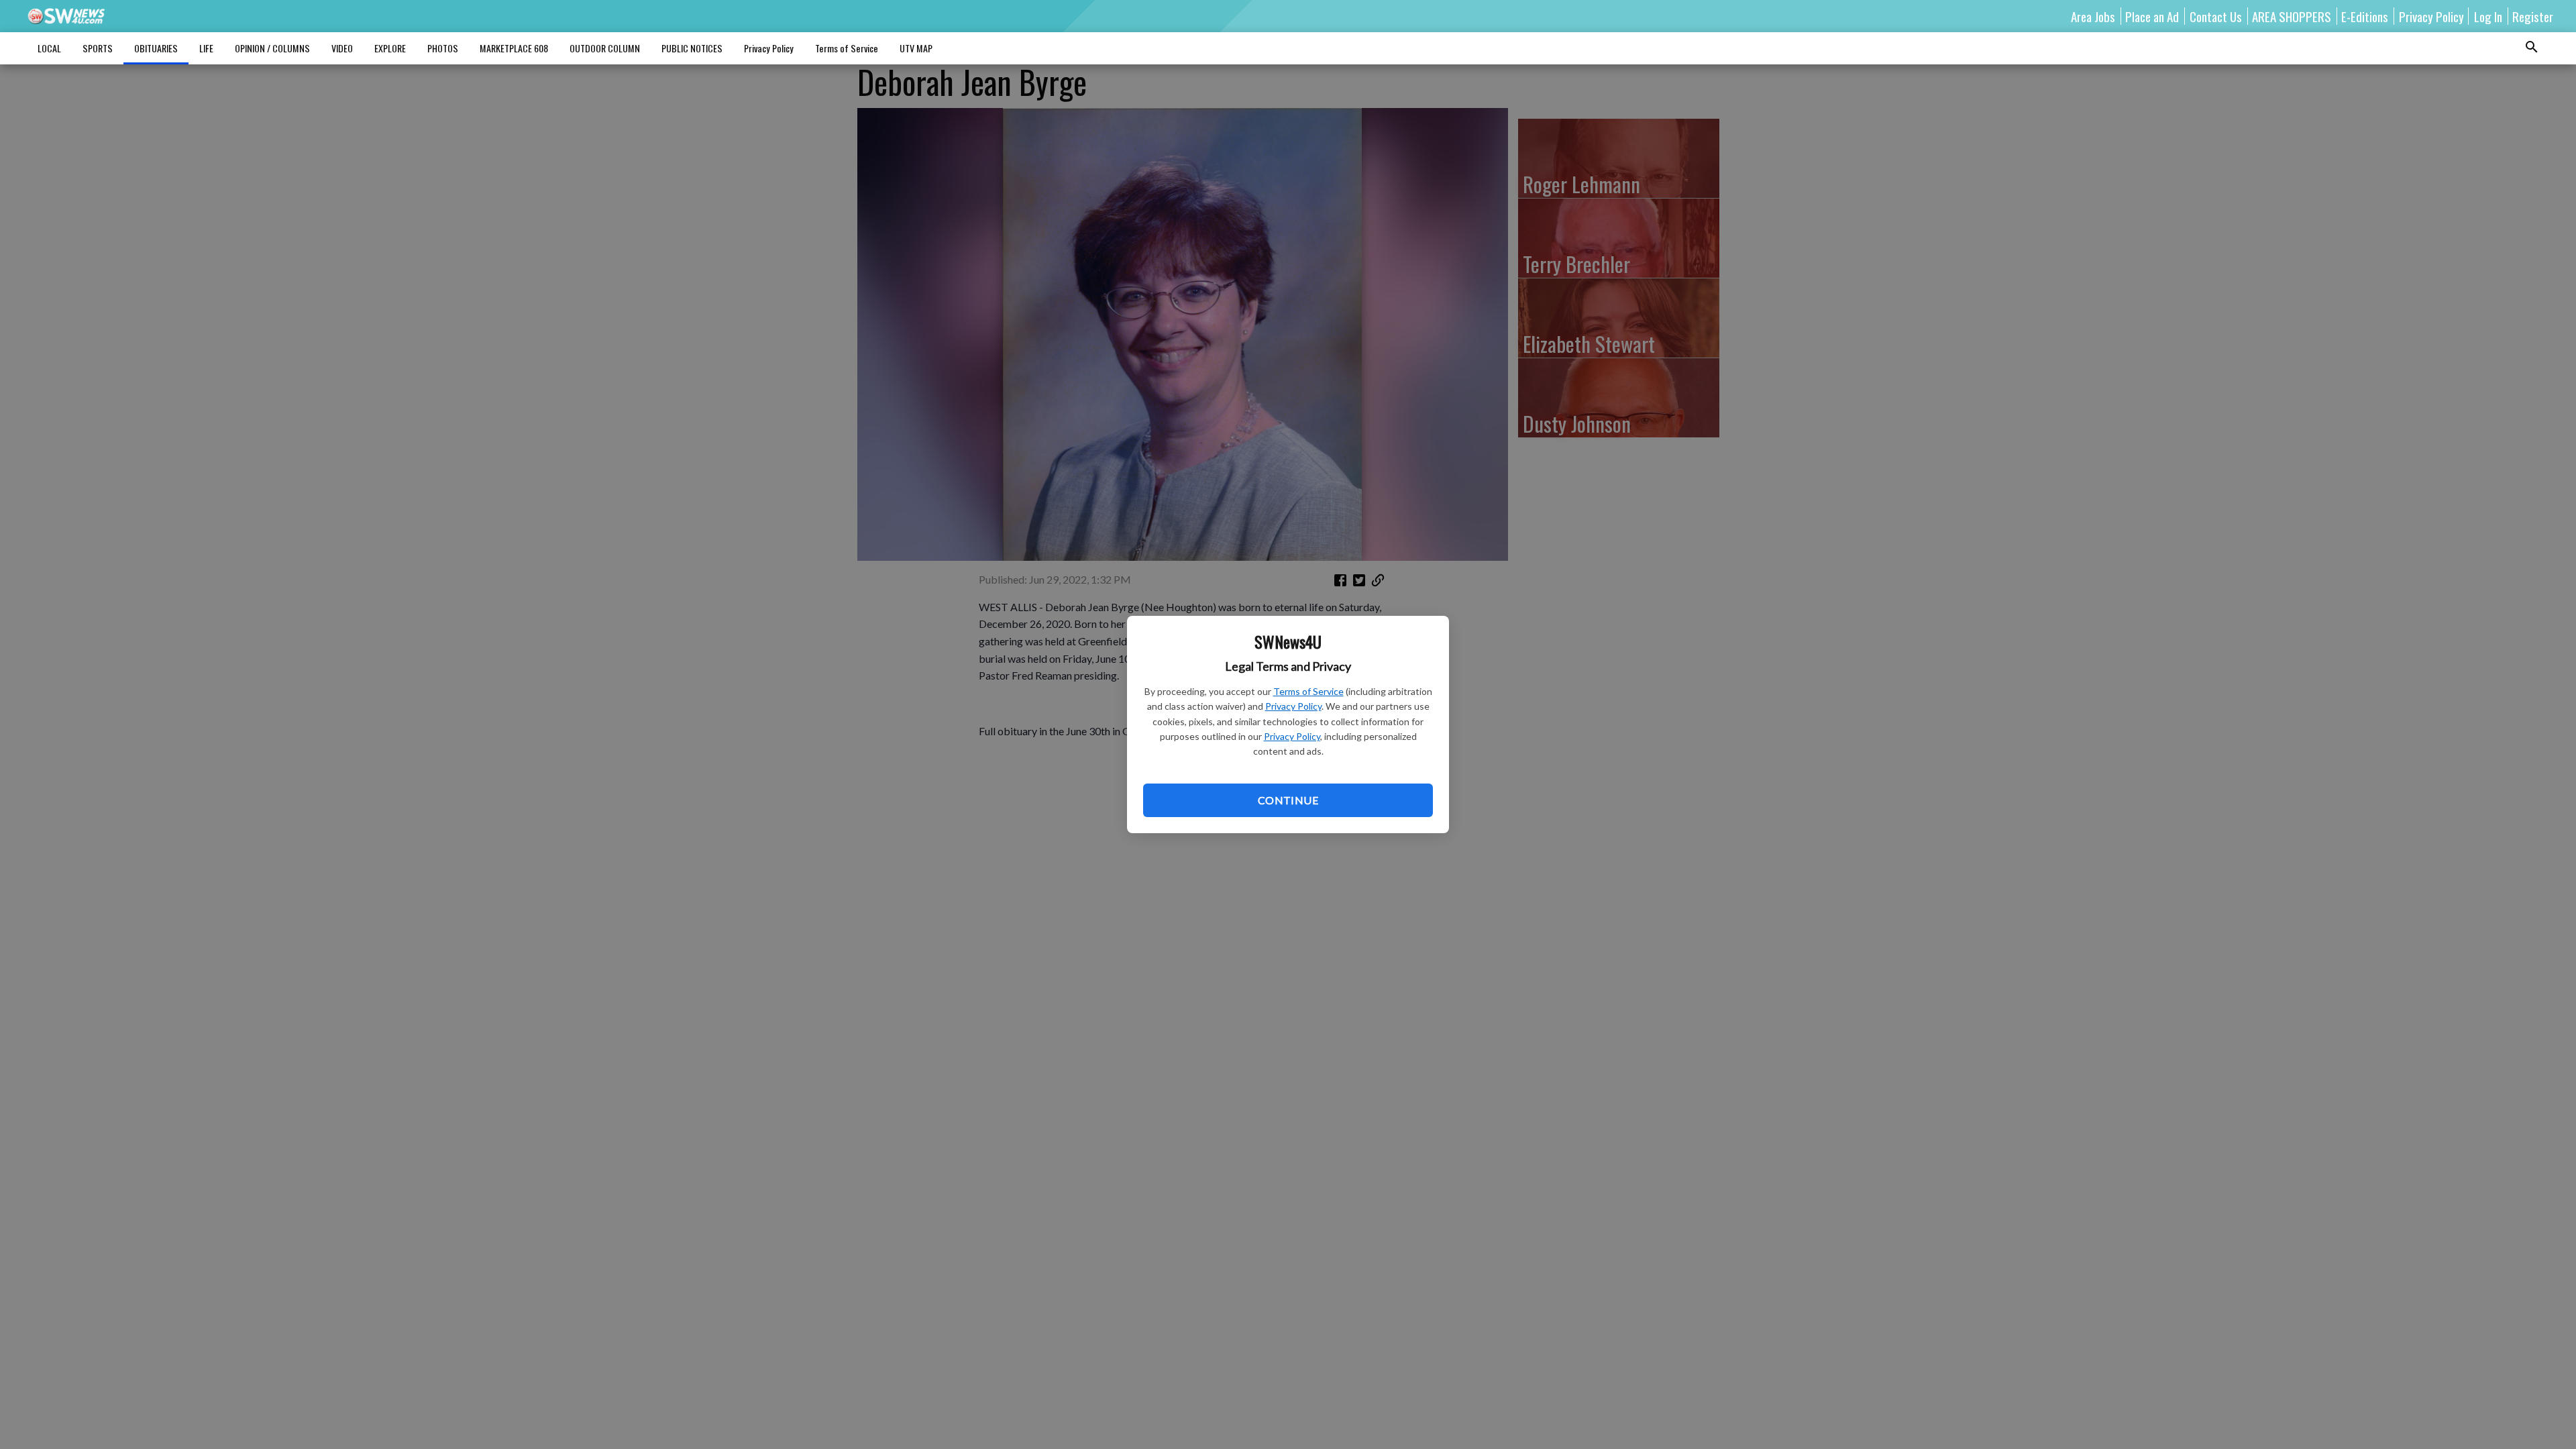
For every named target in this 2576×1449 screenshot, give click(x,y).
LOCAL (49, 48)
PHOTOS (443, 48)
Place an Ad (2152, 16)
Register (2533, 16)
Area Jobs (2093, 16)
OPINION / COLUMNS (272, 48)
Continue (1288, 800)
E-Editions (2365, 16)
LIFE (206, 48)
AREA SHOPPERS (2292, 16)
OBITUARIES (156, 48)
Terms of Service (1308, 691)
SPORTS (98, 48)
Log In (2488, 16)
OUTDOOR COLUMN (605, 48)
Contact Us (2216, 16)
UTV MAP (916, 48)
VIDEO (342, 48)
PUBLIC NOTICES (692, 48)
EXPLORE (390, 48)
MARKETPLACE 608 (514, 48)
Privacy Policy (1293, 706)
